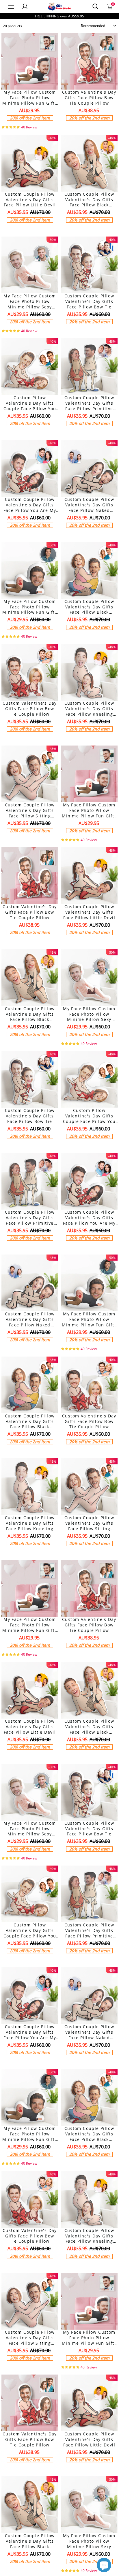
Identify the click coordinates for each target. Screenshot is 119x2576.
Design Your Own (30, 128)
